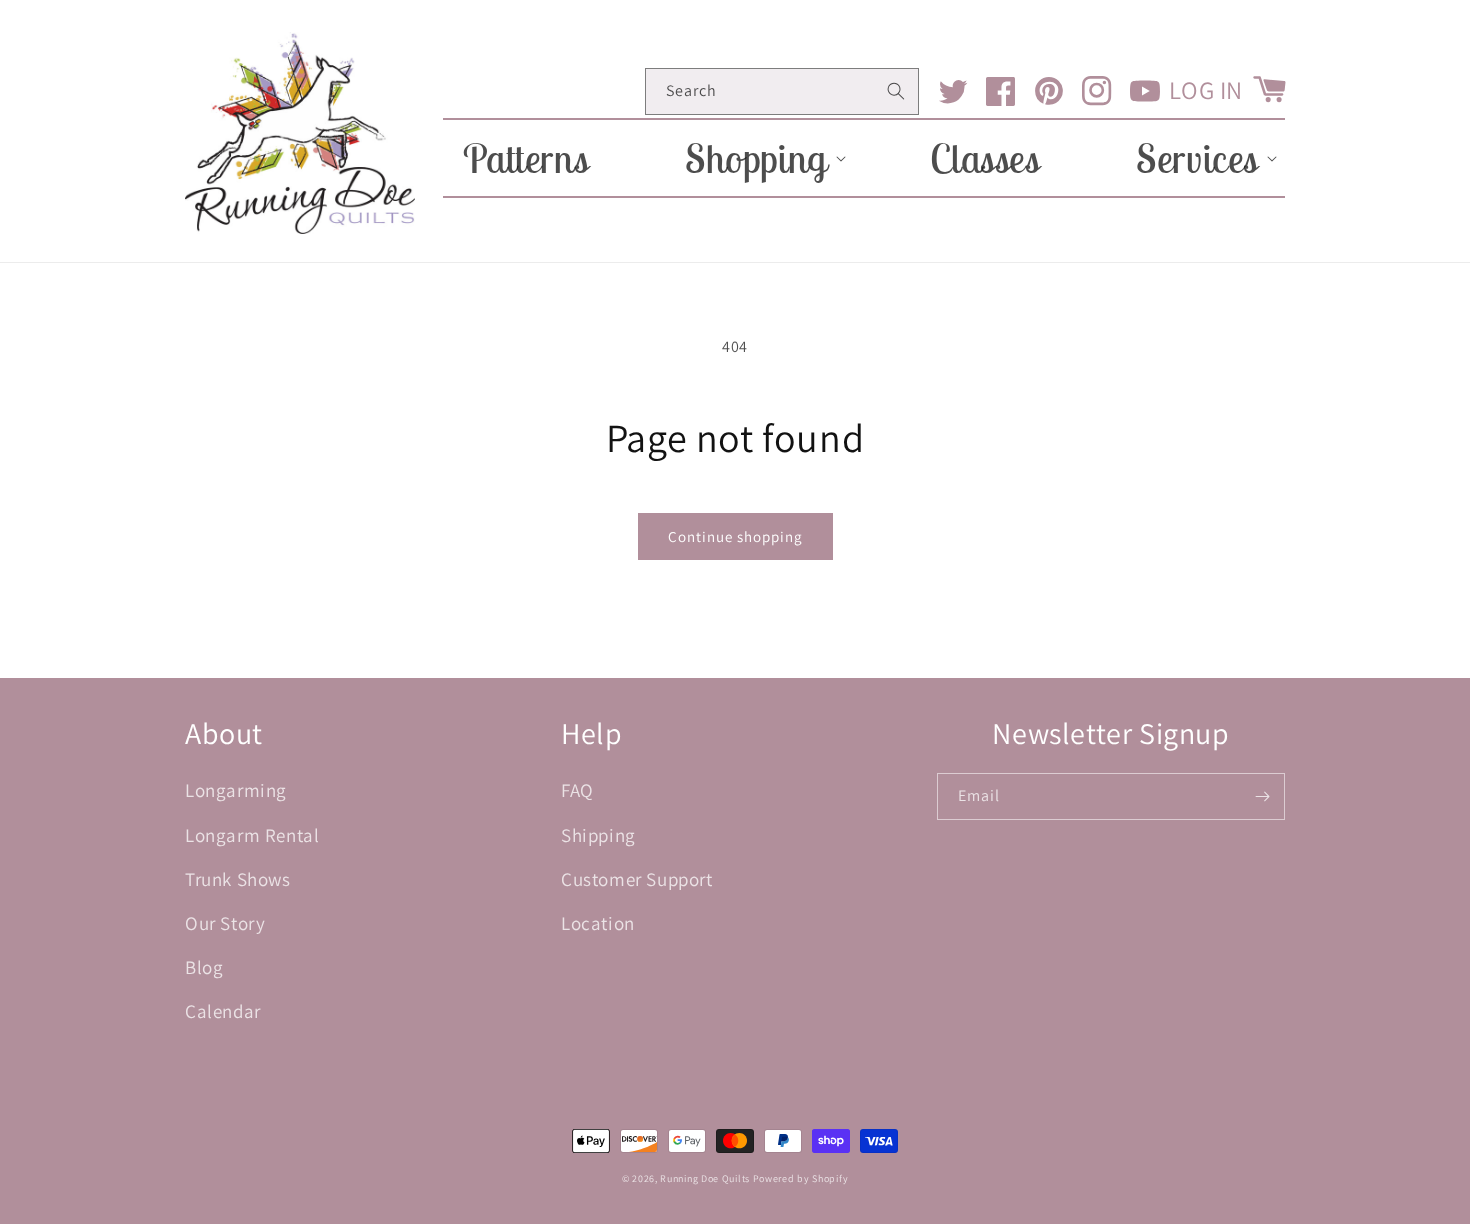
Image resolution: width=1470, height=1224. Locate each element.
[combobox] (782, 91)
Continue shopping (735, 536)
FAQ (577, 790)
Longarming (236, 790)
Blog (204, 967)
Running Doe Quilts (705, 1178)
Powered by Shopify (801, 1178)
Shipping (598, 835)
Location (598, 923)
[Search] (896, 91)
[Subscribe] (1262, 796)
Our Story (225, 923)
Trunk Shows (238, 879)
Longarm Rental (252, 835)
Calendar (223, 1011)
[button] (759, 158)
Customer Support (637, 879)
